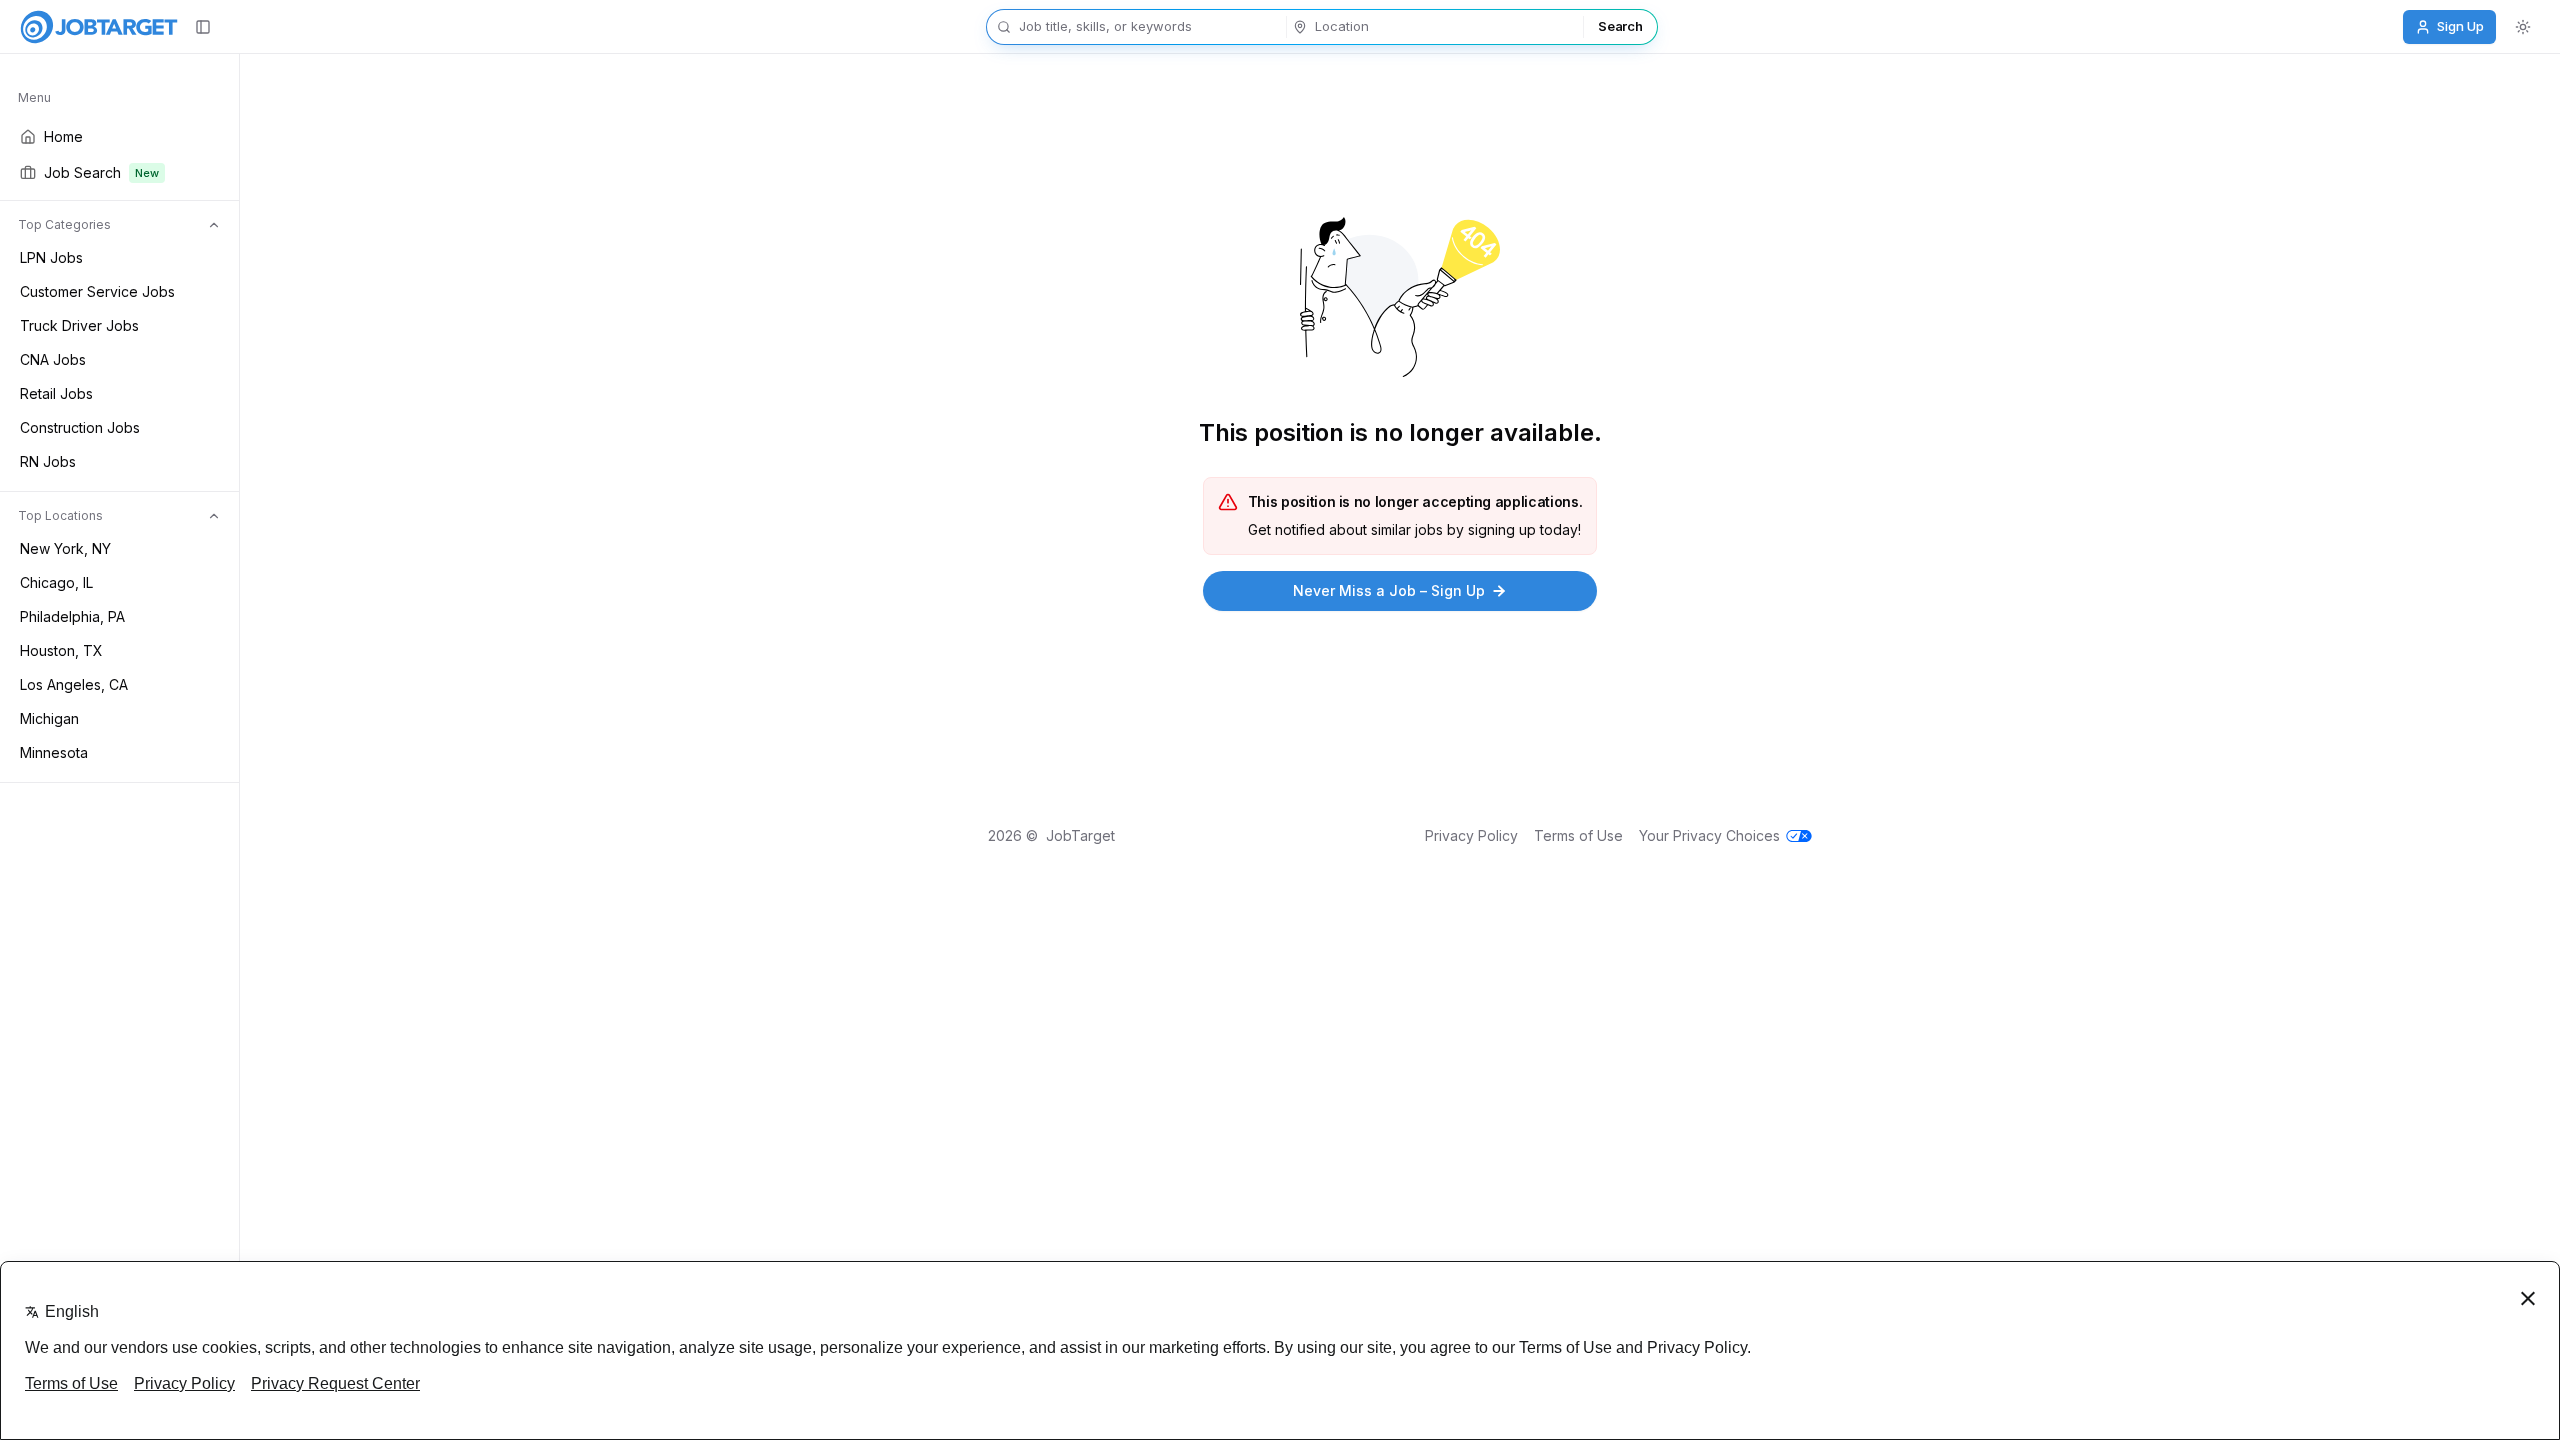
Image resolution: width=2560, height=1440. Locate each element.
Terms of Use (1578, 835)
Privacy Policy (1471, 835)
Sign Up (2460, 26)
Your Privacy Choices (1709, 835)
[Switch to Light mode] (2523, 27)
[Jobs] (99, 27)
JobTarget (1080, 835)
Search (1620, 26)
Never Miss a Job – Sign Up (1389, 590)
